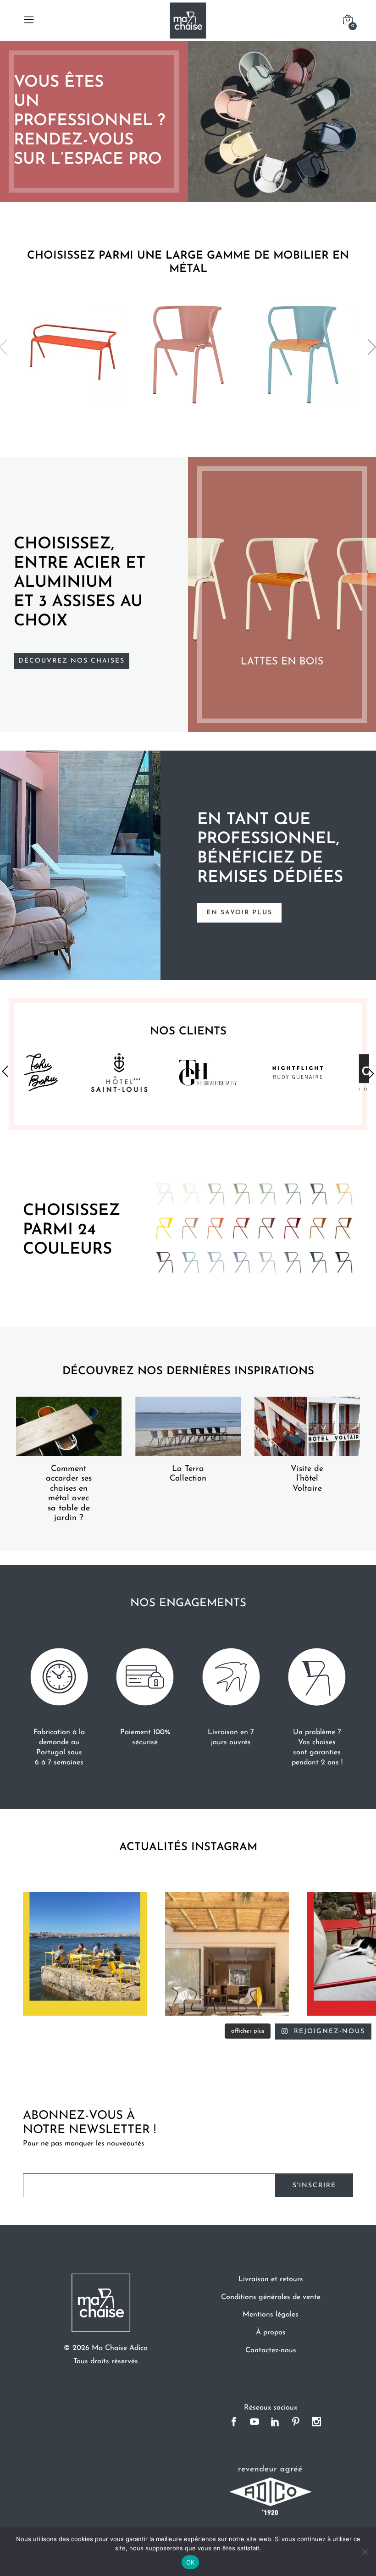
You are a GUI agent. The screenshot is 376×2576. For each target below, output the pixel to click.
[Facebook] (234, 2423)
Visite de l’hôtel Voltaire (307, 1479)
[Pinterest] (296, 2423)
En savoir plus (239, 913)
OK (191, 2562)
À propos (271, 2333)
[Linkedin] (275, 2423)
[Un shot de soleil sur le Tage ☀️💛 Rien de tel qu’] (85, 1954)
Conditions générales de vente (271, 2297)
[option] (188, 122)
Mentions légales (271, 2315)
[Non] (365, 2552)
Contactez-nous (271, 2350)
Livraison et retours (271, 2279)
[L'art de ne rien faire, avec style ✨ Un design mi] (227, 1954)
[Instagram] (317, 2423)
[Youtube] (255, 2423)
